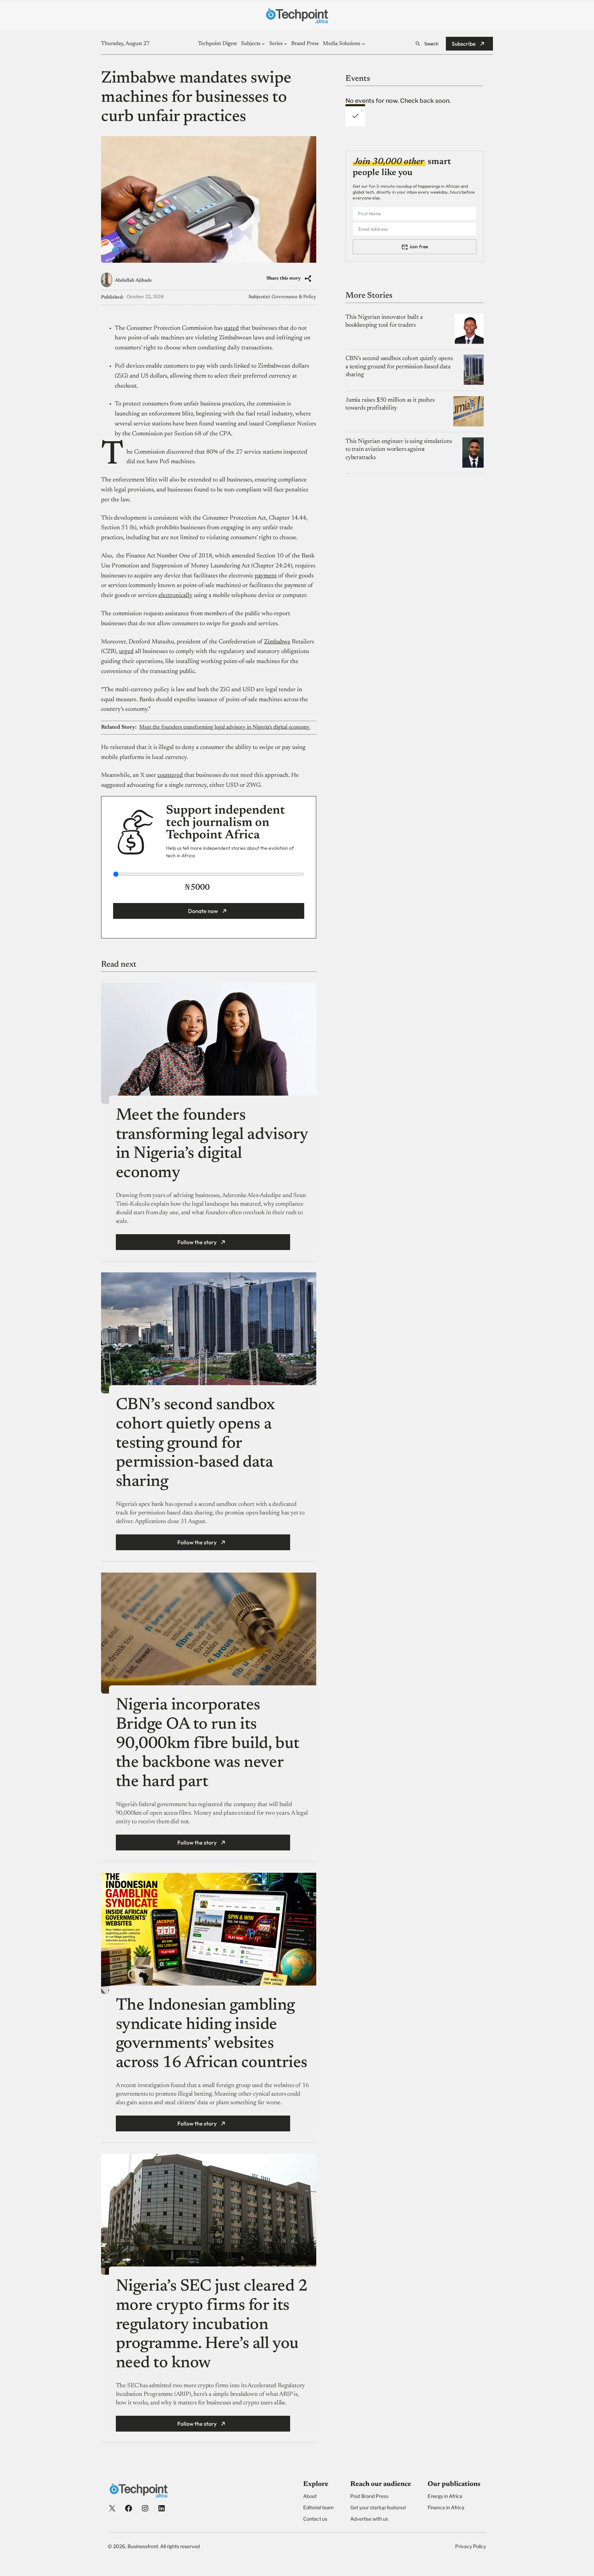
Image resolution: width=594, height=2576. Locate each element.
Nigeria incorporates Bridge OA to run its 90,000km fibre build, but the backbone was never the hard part (208, 1744)
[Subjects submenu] (263, 44)
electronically (175, 596)
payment (266, 576)
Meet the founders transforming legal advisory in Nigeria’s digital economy (225, 727)
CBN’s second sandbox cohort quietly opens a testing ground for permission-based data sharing (195, 1444)
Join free (419, 246)
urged (126, 652)
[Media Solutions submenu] (363, 44)
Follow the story (197, 1242)
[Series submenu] (286, 44)
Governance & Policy (294, 297)
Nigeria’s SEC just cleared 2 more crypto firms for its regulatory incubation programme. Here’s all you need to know (212, 2325)
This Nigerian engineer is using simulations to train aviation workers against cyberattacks (399, 449)
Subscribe (464, 44)
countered (170, 775)
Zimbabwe (277, 642)
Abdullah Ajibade (133, 281)
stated (231, 328)
